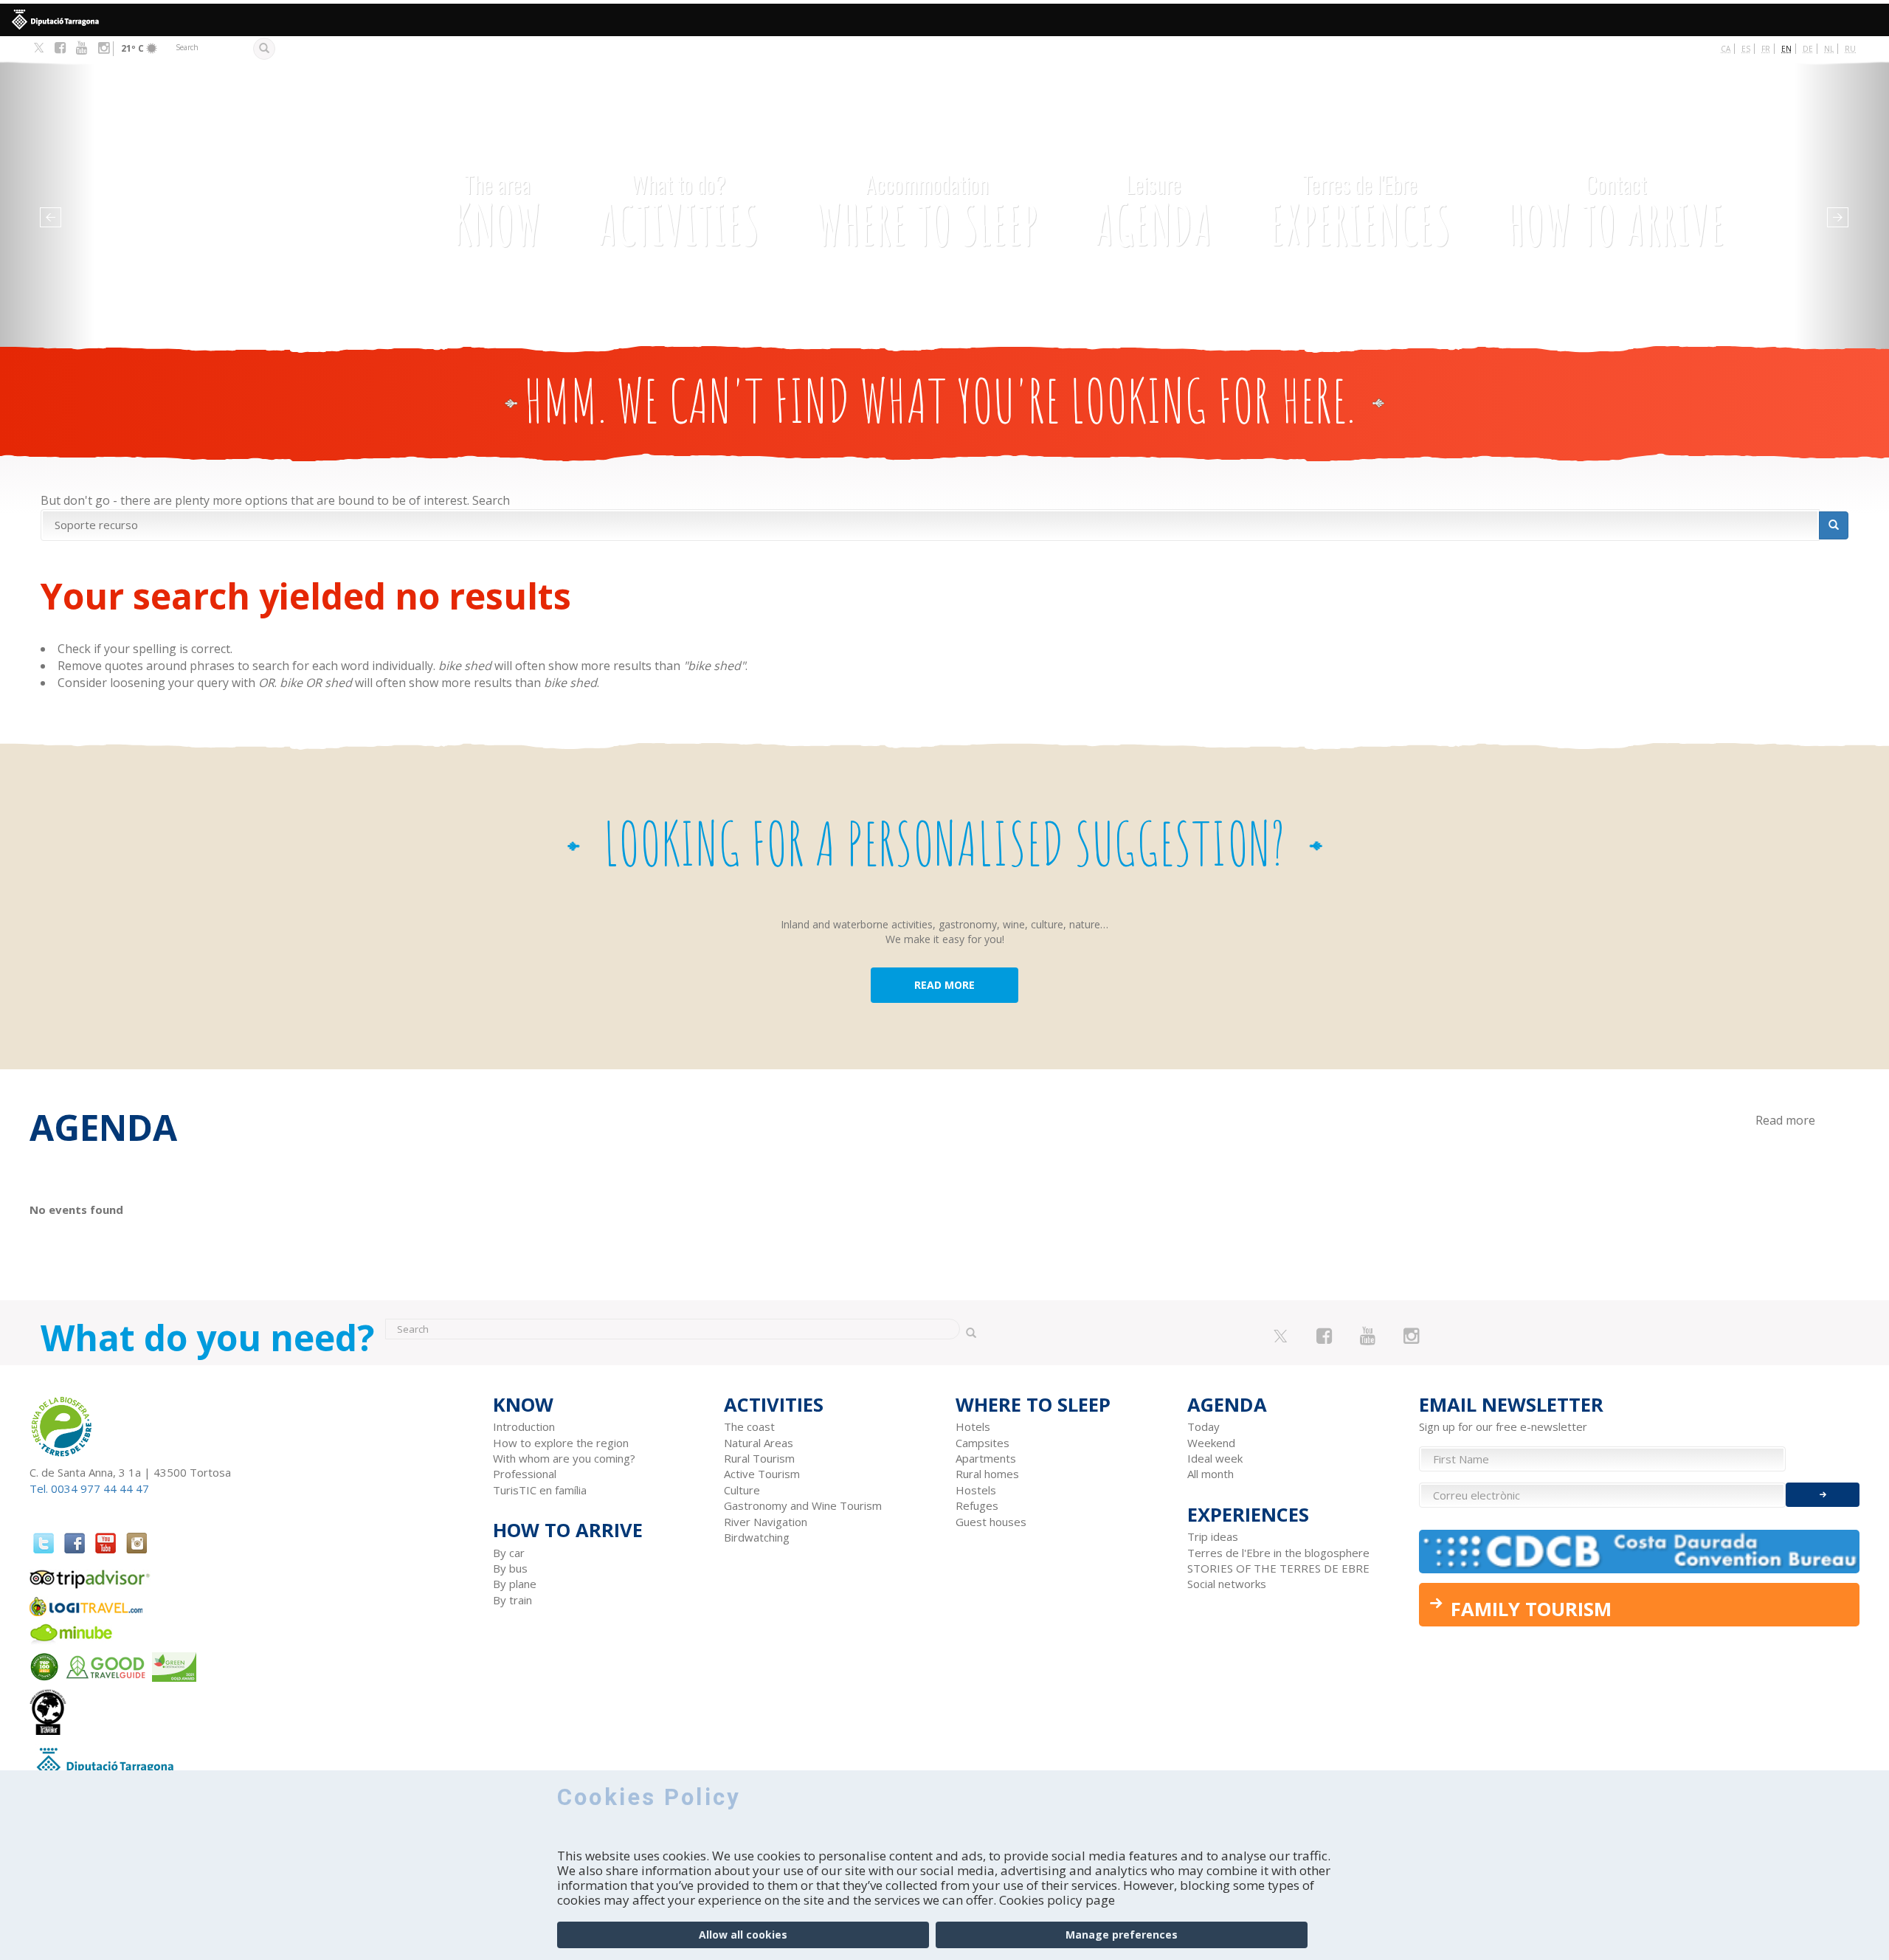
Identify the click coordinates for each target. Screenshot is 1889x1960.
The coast (749, 1426)
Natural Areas (759, 1443)
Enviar (1823, 1495)
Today (1203, 1426)
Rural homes (987, 1474)
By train (512, 1600)
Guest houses (991, 1522)
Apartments (986, 1458)
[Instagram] (104, 48)
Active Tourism (762, 1474)
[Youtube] (82, 48)
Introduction (524, 1426)
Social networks (1227, 1584)
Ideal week (1215, 1458)
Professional (525, 1474)
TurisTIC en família (540, 1490)
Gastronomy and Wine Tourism (803, 1505)
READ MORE (944, 985)
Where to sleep (927, 213)
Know (498, 213)
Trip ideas (1213, 1536)
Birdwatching (757, 1537)
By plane (515, 1584)
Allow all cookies (743, 1935)
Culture (742, 1490)
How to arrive (1616, 213)
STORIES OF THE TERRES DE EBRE (1278, 1568)
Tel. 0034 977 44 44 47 (89, 1488)
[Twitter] (39, 49)
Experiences (1360, 213)
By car (509, 1553)
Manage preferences (1122, 1935)
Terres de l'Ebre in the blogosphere (1278, 1553)
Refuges (977, 1505)
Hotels (973, 1426)
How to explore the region (561, 1443)
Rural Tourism (759, 1458)
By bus (510, 1568)
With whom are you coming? (564, 1458)
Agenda (1154, 213)
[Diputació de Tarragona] (944, 20)
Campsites (983, 1443)
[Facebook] (60, 48)
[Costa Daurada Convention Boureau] (1640, 1552)
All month (1211, 1474)
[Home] (220, 175)
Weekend (1211, 1443)
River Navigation (766, 1522)
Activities (679, 213)
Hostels (976, 1490)
